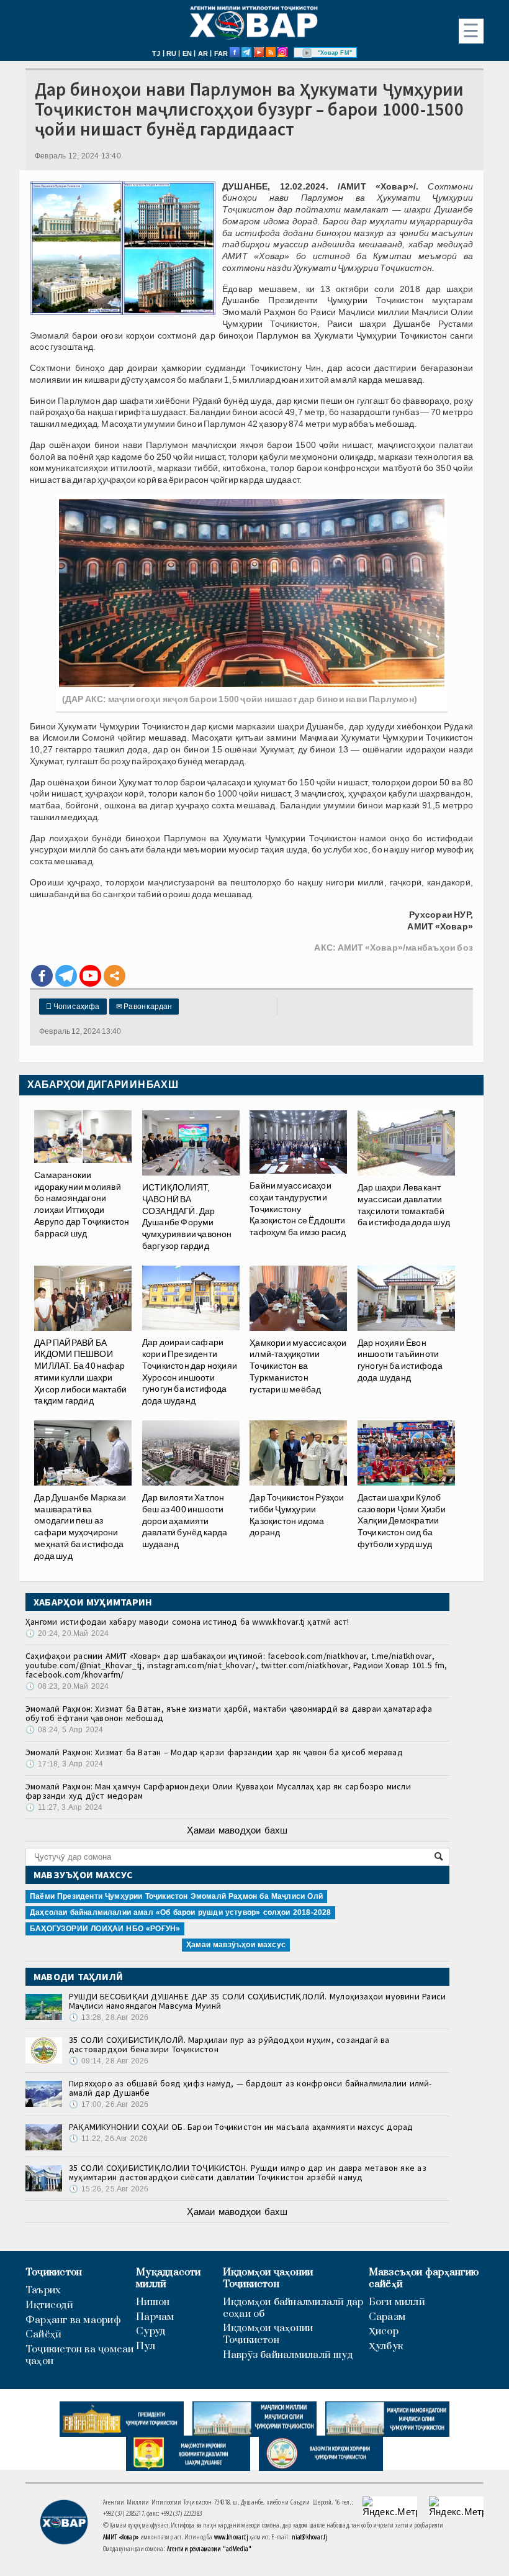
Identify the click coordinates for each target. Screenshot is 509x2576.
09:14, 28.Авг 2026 (109, 2061)
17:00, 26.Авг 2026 (109, 2104)
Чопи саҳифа (73, 1007)
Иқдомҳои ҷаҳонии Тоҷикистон (268, 2278)
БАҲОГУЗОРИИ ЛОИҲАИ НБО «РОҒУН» (105, 1929)
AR (203, 53)
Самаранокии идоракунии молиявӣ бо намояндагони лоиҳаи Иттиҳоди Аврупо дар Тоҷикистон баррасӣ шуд (82, 1204)
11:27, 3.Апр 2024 (64, 1807)
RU (171, 53)
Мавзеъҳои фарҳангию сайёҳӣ (424, 2278)
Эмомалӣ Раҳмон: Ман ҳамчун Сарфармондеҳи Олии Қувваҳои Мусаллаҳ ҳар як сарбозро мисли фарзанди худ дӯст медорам (218, 1791)
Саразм (387, 2317)
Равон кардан (144, 1007)
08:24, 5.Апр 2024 (64, 1730)
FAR (221, 53)
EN (187, 53)
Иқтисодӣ (49, 2305)
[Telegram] (66, 976)
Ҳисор (384, 2332)
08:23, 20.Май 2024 (67, 1686)
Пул (146, 2346)
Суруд (151, 2332)
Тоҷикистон (54, 2272)
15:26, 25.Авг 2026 (109, 2189)
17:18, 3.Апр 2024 (64, 1764)
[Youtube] (90, 976)
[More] (115, 976)
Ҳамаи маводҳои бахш (237, 1830)
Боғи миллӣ (397, 2302)
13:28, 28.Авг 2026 (109, 2017)
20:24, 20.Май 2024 (67, 1633)
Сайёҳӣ (43, 2335)
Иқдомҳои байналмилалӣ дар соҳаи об (293, 2308)
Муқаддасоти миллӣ (168, 2278)
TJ (156, 53)
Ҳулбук (386, 2346)
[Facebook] (42, 976)
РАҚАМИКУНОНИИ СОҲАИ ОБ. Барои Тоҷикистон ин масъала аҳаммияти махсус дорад (241, 2127)
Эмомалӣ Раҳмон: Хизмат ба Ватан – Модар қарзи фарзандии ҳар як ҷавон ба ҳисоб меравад (214, 1752)
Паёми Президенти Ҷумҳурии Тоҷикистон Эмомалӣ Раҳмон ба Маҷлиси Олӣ (176, 1896)
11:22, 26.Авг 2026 (108, 2139)
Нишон (153, 2302)
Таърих (43, 2291)
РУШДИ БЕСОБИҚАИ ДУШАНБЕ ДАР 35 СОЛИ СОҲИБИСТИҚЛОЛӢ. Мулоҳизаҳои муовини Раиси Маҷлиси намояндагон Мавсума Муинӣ (257, 2001)
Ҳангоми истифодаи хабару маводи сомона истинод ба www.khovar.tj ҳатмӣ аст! (187, 1622)
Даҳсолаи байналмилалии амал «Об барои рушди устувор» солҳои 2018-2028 (180, 1912)
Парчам (155, 2317)
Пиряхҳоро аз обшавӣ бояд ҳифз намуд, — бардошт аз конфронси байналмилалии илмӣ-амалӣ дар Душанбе (250, 2088)
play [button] (307, 53)
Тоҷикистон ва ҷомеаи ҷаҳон (80, 2355)
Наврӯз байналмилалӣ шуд (288, 2355)
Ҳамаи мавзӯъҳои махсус (236, 1945)
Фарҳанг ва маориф (73, 2320)
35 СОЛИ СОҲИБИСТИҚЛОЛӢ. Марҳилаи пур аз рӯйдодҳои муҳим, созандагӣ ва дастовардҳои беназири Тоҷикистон (229, 2044)
